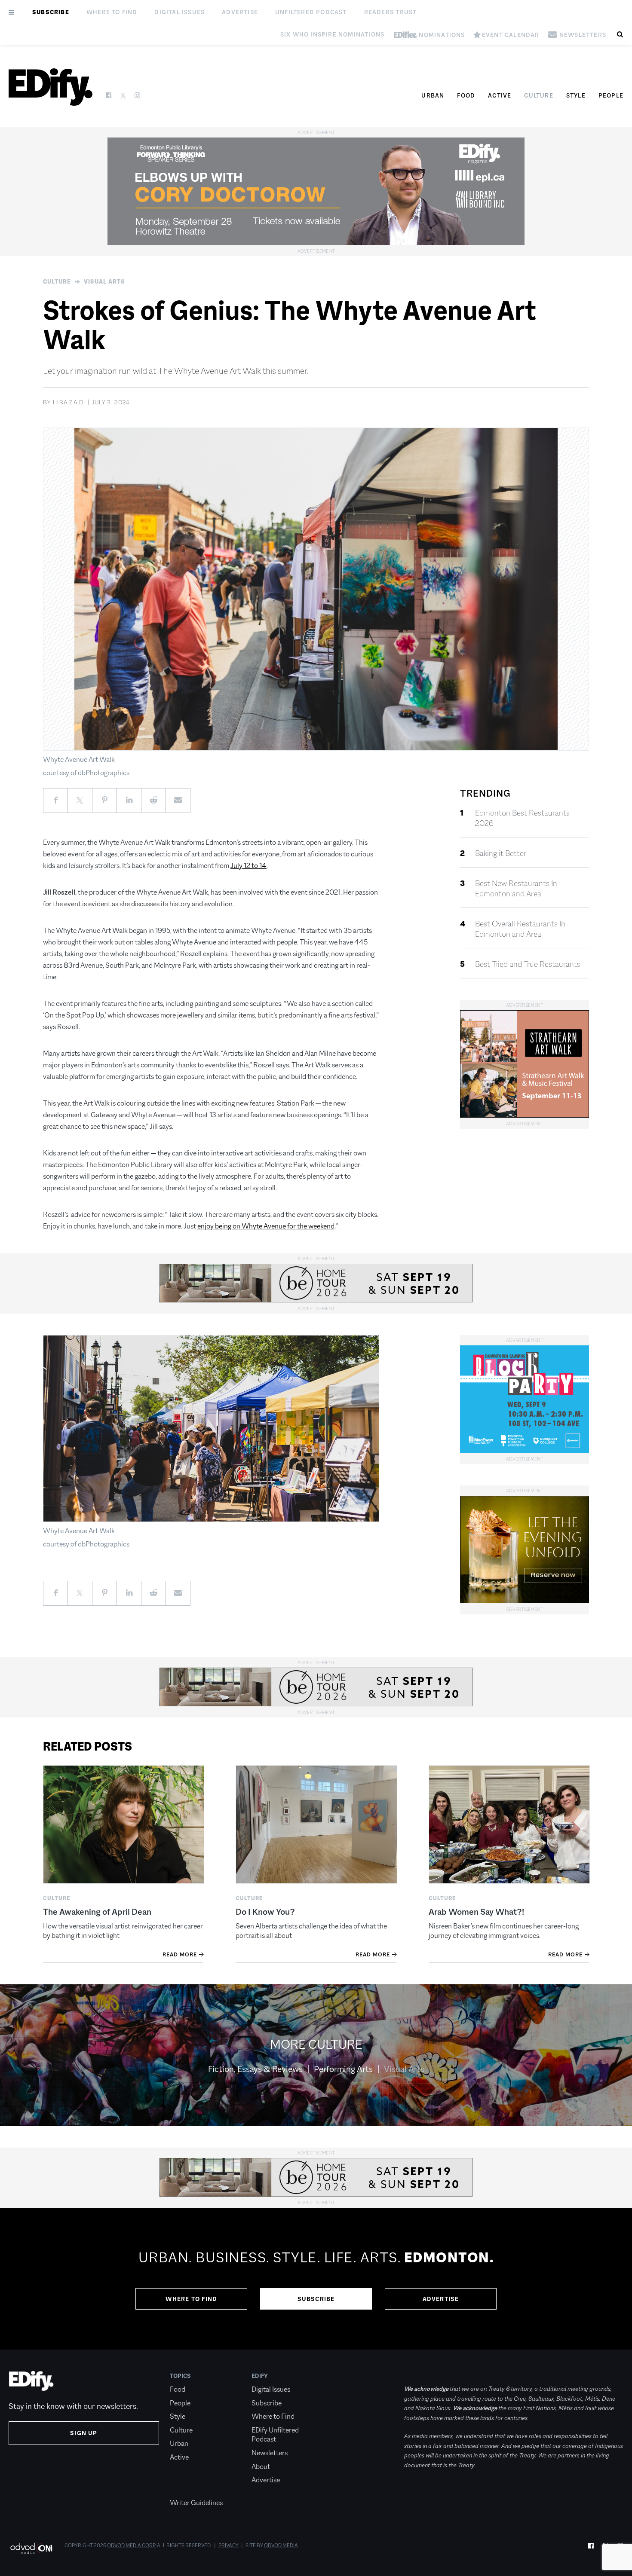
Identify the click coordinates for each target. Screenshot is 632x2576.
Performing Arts (343, 2069)
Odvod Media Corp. (132, 2545)
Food (466, 95)
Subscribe (51, 12)
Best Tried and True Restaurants (528, 964)
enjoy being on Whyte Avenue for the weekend (266, 1226)
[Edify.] (51, 87)
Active (500, 95)
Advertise (240, 12)
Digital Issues (179, 12)
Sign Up (84, 2433)
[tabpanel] (316, 2279)
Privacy (229, 2545)
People (611, 95)
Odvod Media (281, 2545)
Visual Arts (104, 281)
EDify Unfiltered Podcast (275, 2435)
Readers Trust (391, 12)
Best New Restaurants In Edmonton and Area (516, 889)
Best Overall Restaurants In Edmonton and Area (520, 929)
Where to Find (112, 12)
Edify (260, 2376)
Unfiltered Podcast (311, 12)
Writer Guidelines (196, 2503)
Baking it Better (501, 853)
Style (576, 95)
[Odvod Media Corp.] (31, 2548)
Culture (538, 95)
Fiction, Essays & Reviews (255, 2069)
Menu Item (186, 2490)
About (261, 2467)
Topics (180, 2376)
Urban (433, 95)
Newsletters (270, 2453)
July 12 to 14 (249, 866)
